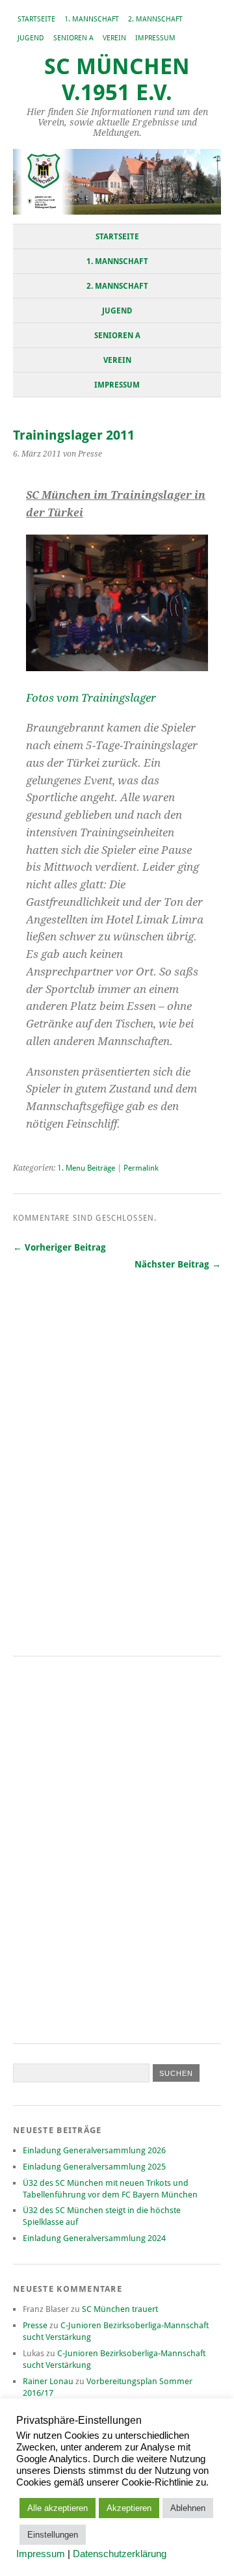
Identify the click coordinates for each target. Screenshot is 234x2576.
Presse (35, 2325)
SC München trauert (120, 2309)
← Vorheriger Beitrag (59, 1247)
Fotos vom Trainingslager (91, 698)
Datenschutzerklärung (120, 2554)
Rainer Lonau (48, 2381)
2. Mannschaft (155, 19)
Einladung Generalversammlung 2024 (94, 2238)
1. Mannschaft (92, 19)
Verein (114, 38)
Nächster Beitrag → (178, 1264)
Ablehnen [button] (188, 2508)
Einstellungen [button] (53, 2535)
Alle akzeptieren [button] (58, 2508)
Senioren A (73, 38)
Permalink (141, 1168)
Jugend (31, 38)
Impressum (155, 38)
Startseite (36, 19)
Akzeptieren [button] (129, 2508)
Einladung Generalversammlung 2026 (94, 2150)
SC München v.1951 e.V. (117, 80)
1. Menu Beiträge (86, 1168)
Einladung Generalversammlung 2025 (94, 2167)
